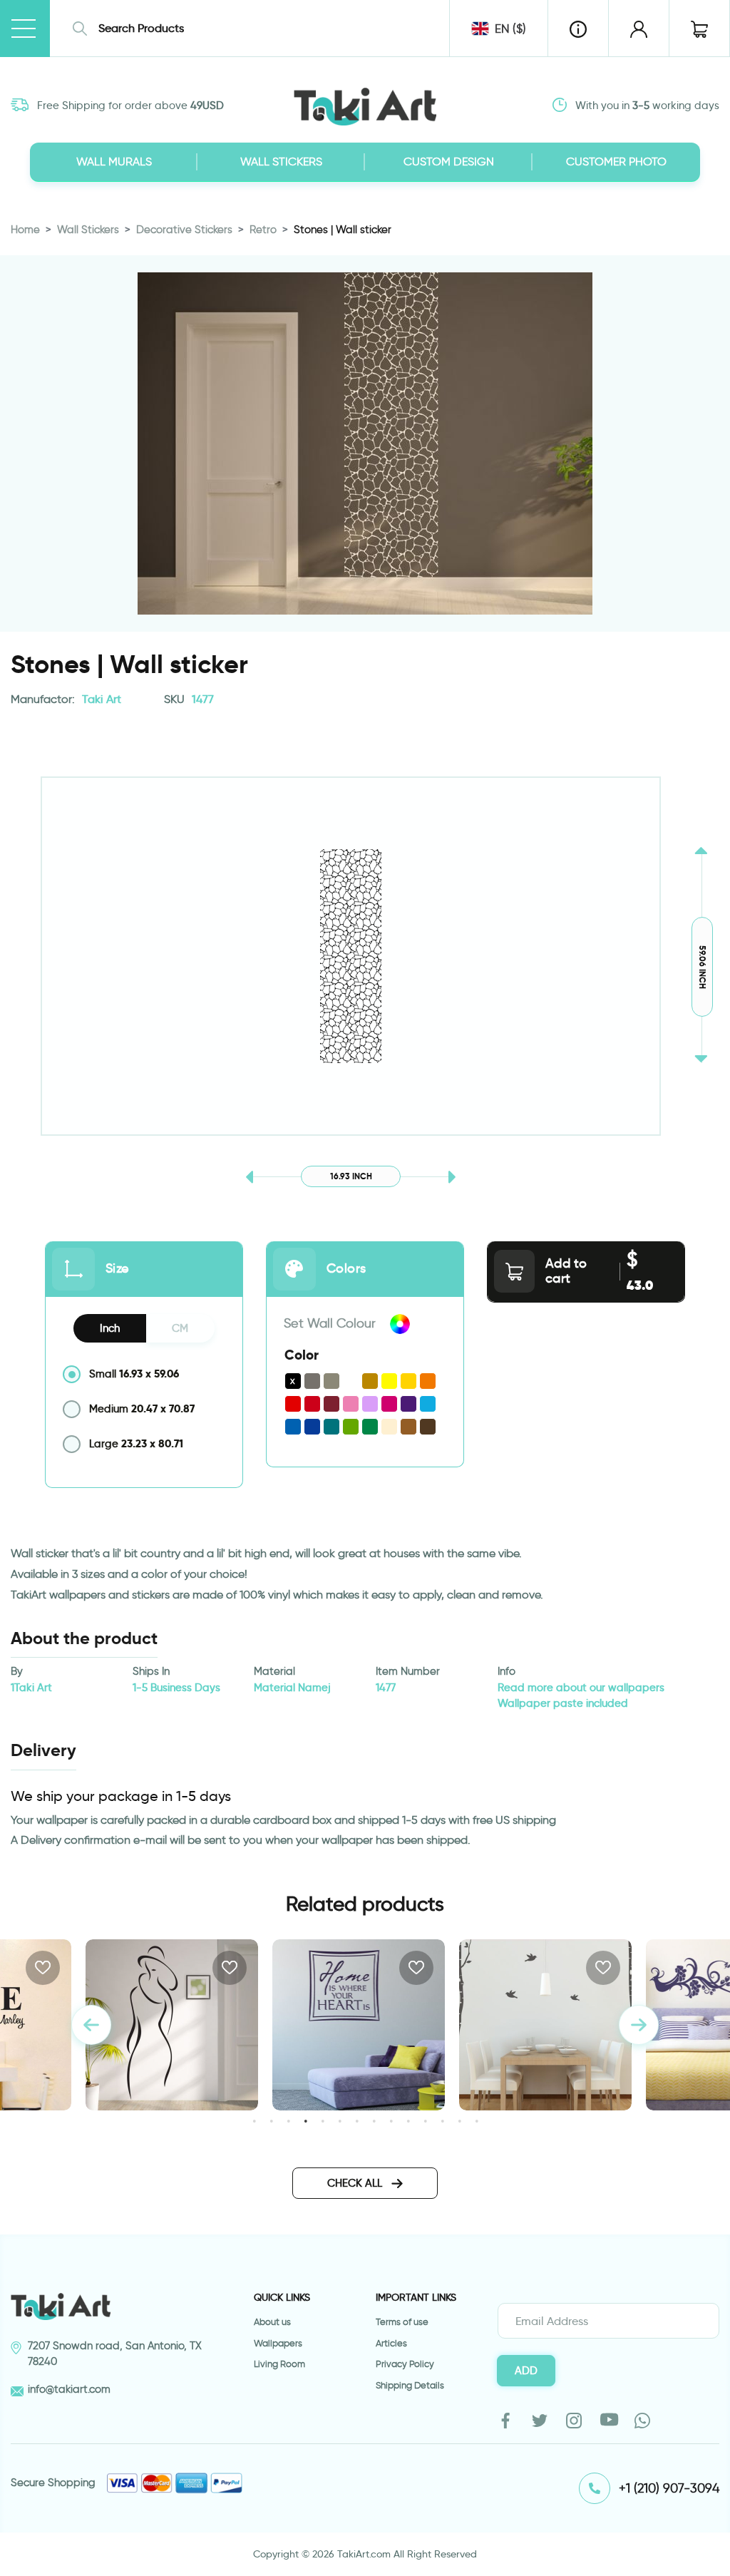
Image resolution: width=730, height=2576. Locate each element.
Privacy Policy (405, 2364)
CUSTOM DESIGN (449, 161)
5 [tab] (323, 2121)
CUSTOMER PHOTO (616, 161)
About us (272, 2322)
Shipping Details (410, 2385)
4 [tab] (305, 2121)
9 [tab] (391, 2121)
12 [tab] (442, 2121)
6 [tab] (340, 2121)
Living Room (279, 2364)
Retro (263, 230)
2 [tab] (271, 2121)
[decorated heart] (545, 2025)
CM (180, 1328)
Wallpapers (278, 2343)
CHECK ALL (356, 2183)
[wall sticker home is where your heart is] (172, 2025)
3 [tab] (288, 2121)
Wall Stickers (88, 230)
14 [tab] (477, 2121)
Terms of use (402, 2322)
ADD (526, 2371)
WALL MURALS (114, 161)
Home (25, 230)
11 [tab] (425, 2121)
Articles (391, 2343)
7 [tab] (357, 2121)
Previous (91, 2025)
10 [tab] (408, 2121)
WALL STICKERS (281, 161)
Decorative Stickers (184, 230)
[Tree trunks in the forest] (359, 2025)
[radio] (144, 1374)
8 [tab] (374, 2121)
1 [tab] (254, 2121)
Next (639, 2025)
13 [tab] (459, 2121)
